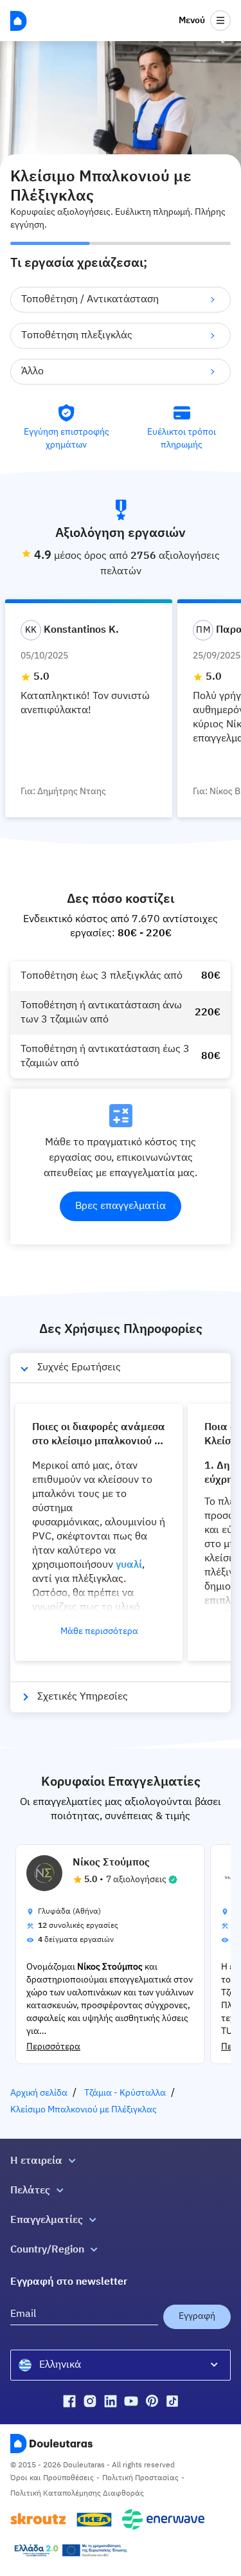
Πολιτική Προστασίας (140, 2478)
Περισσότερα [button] (53, 2047)
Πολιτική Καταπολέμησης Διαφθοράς (77, 2494)
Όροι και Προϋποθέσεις (52, 2478)
